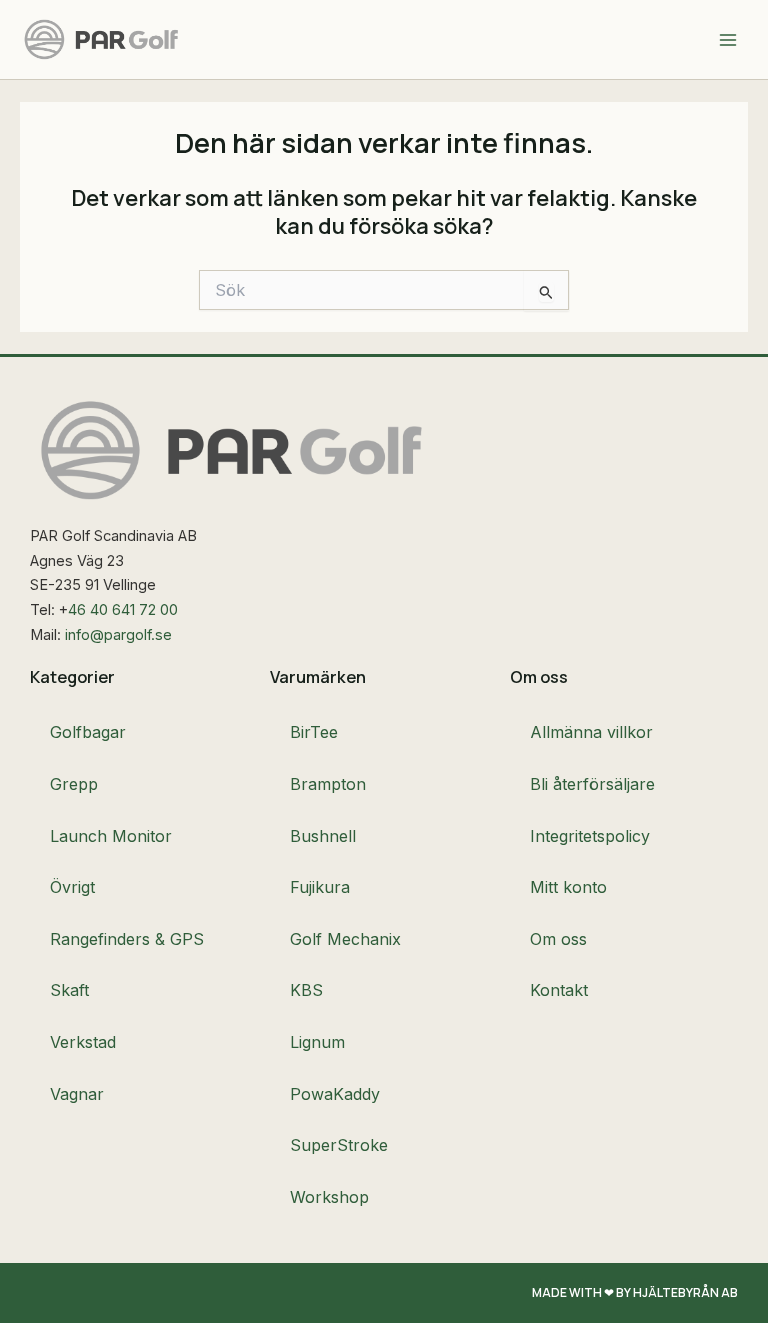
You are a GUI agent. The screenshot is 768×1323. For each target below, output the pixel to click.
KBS (306, 990)
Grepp (74, 784)
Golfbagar (88, 732)
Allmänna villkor (591, 732)
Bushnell (323, 836)
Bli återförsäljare (592, 784)
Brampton (328, 784)
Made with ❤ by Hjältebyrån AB (635, 1292)
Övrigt (72, 887)
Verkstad (83, 1042)
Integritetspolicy (590, 836)
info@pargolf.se (118, 635)
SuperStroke (339, 1145)
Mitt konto (568, 887)
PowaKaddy (335, 1094)
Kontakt (559, 990)
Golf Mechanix (345, 939)
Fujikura (320, 887)
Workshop (329, 1197)
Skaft (69, 990)
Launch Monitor (111, 836)
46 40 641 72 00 (123, 610)
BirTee (314, 732)
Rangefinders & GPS (127, 939)
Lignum (317, 1042)
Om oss (558, 939)
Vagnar (77, 1094)
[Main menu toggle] (728, 39)
